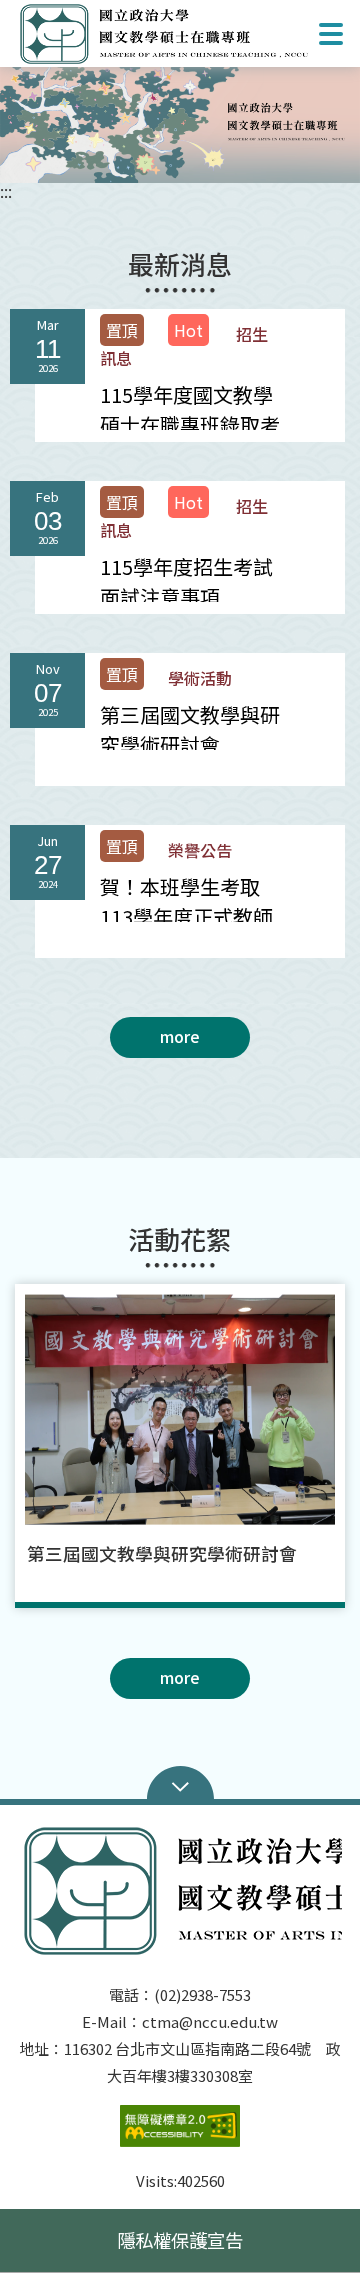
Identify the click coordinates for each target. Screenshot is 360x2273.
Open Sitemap (180, 1785)
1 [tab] (180, 148)
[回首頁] (164, 33)
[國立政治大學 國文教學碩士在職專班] (180, 121)
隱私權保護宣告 (180, 2240)
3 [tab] (195, 1630)
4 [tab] (225, 1630)
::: (6, 191)
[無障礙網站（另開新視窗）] (180, 2136)
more (180, 1036)
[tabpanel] (180, 121)
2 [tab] (165, 1630)
